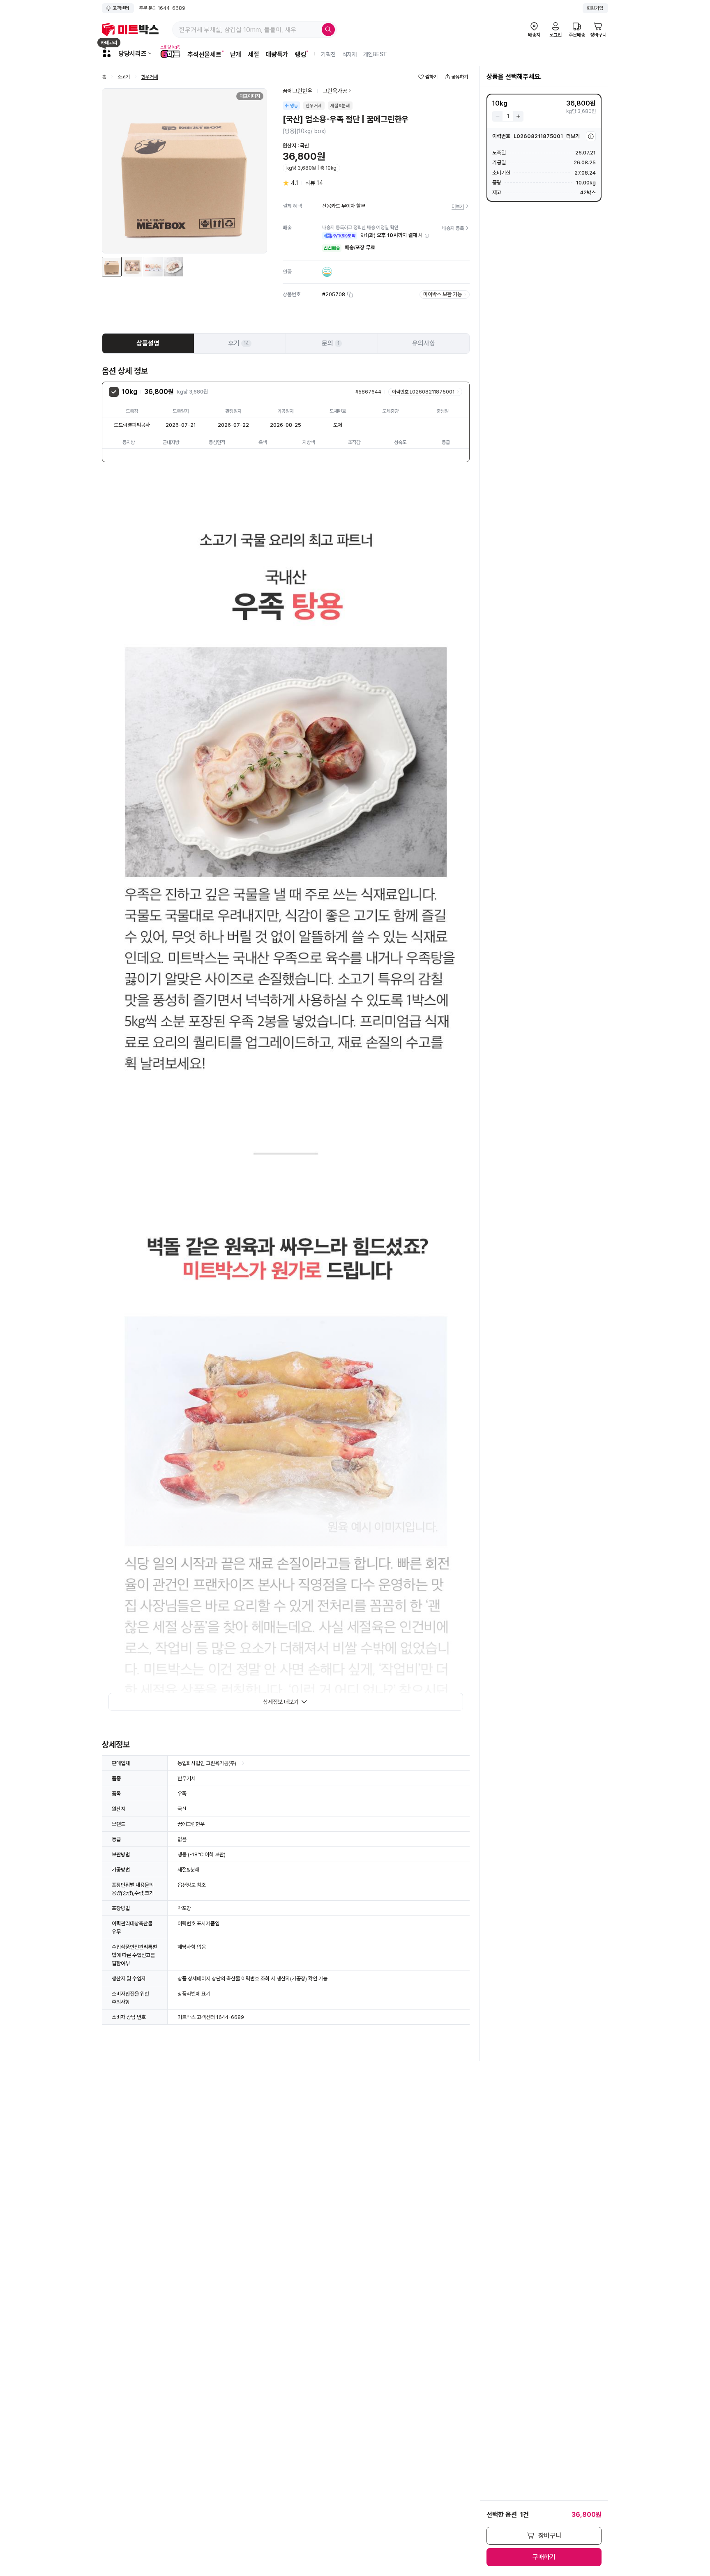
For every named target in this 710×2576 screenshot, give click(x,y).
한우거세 (150, 77)
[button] (427, 236)
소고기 (124, 77)
